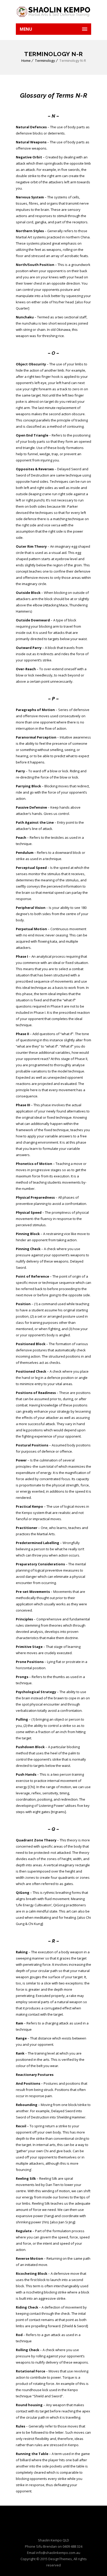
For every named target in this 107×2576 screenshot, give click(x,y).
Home (26, 61)
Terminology (45, 61)
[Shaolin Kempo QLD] (53, 12)
